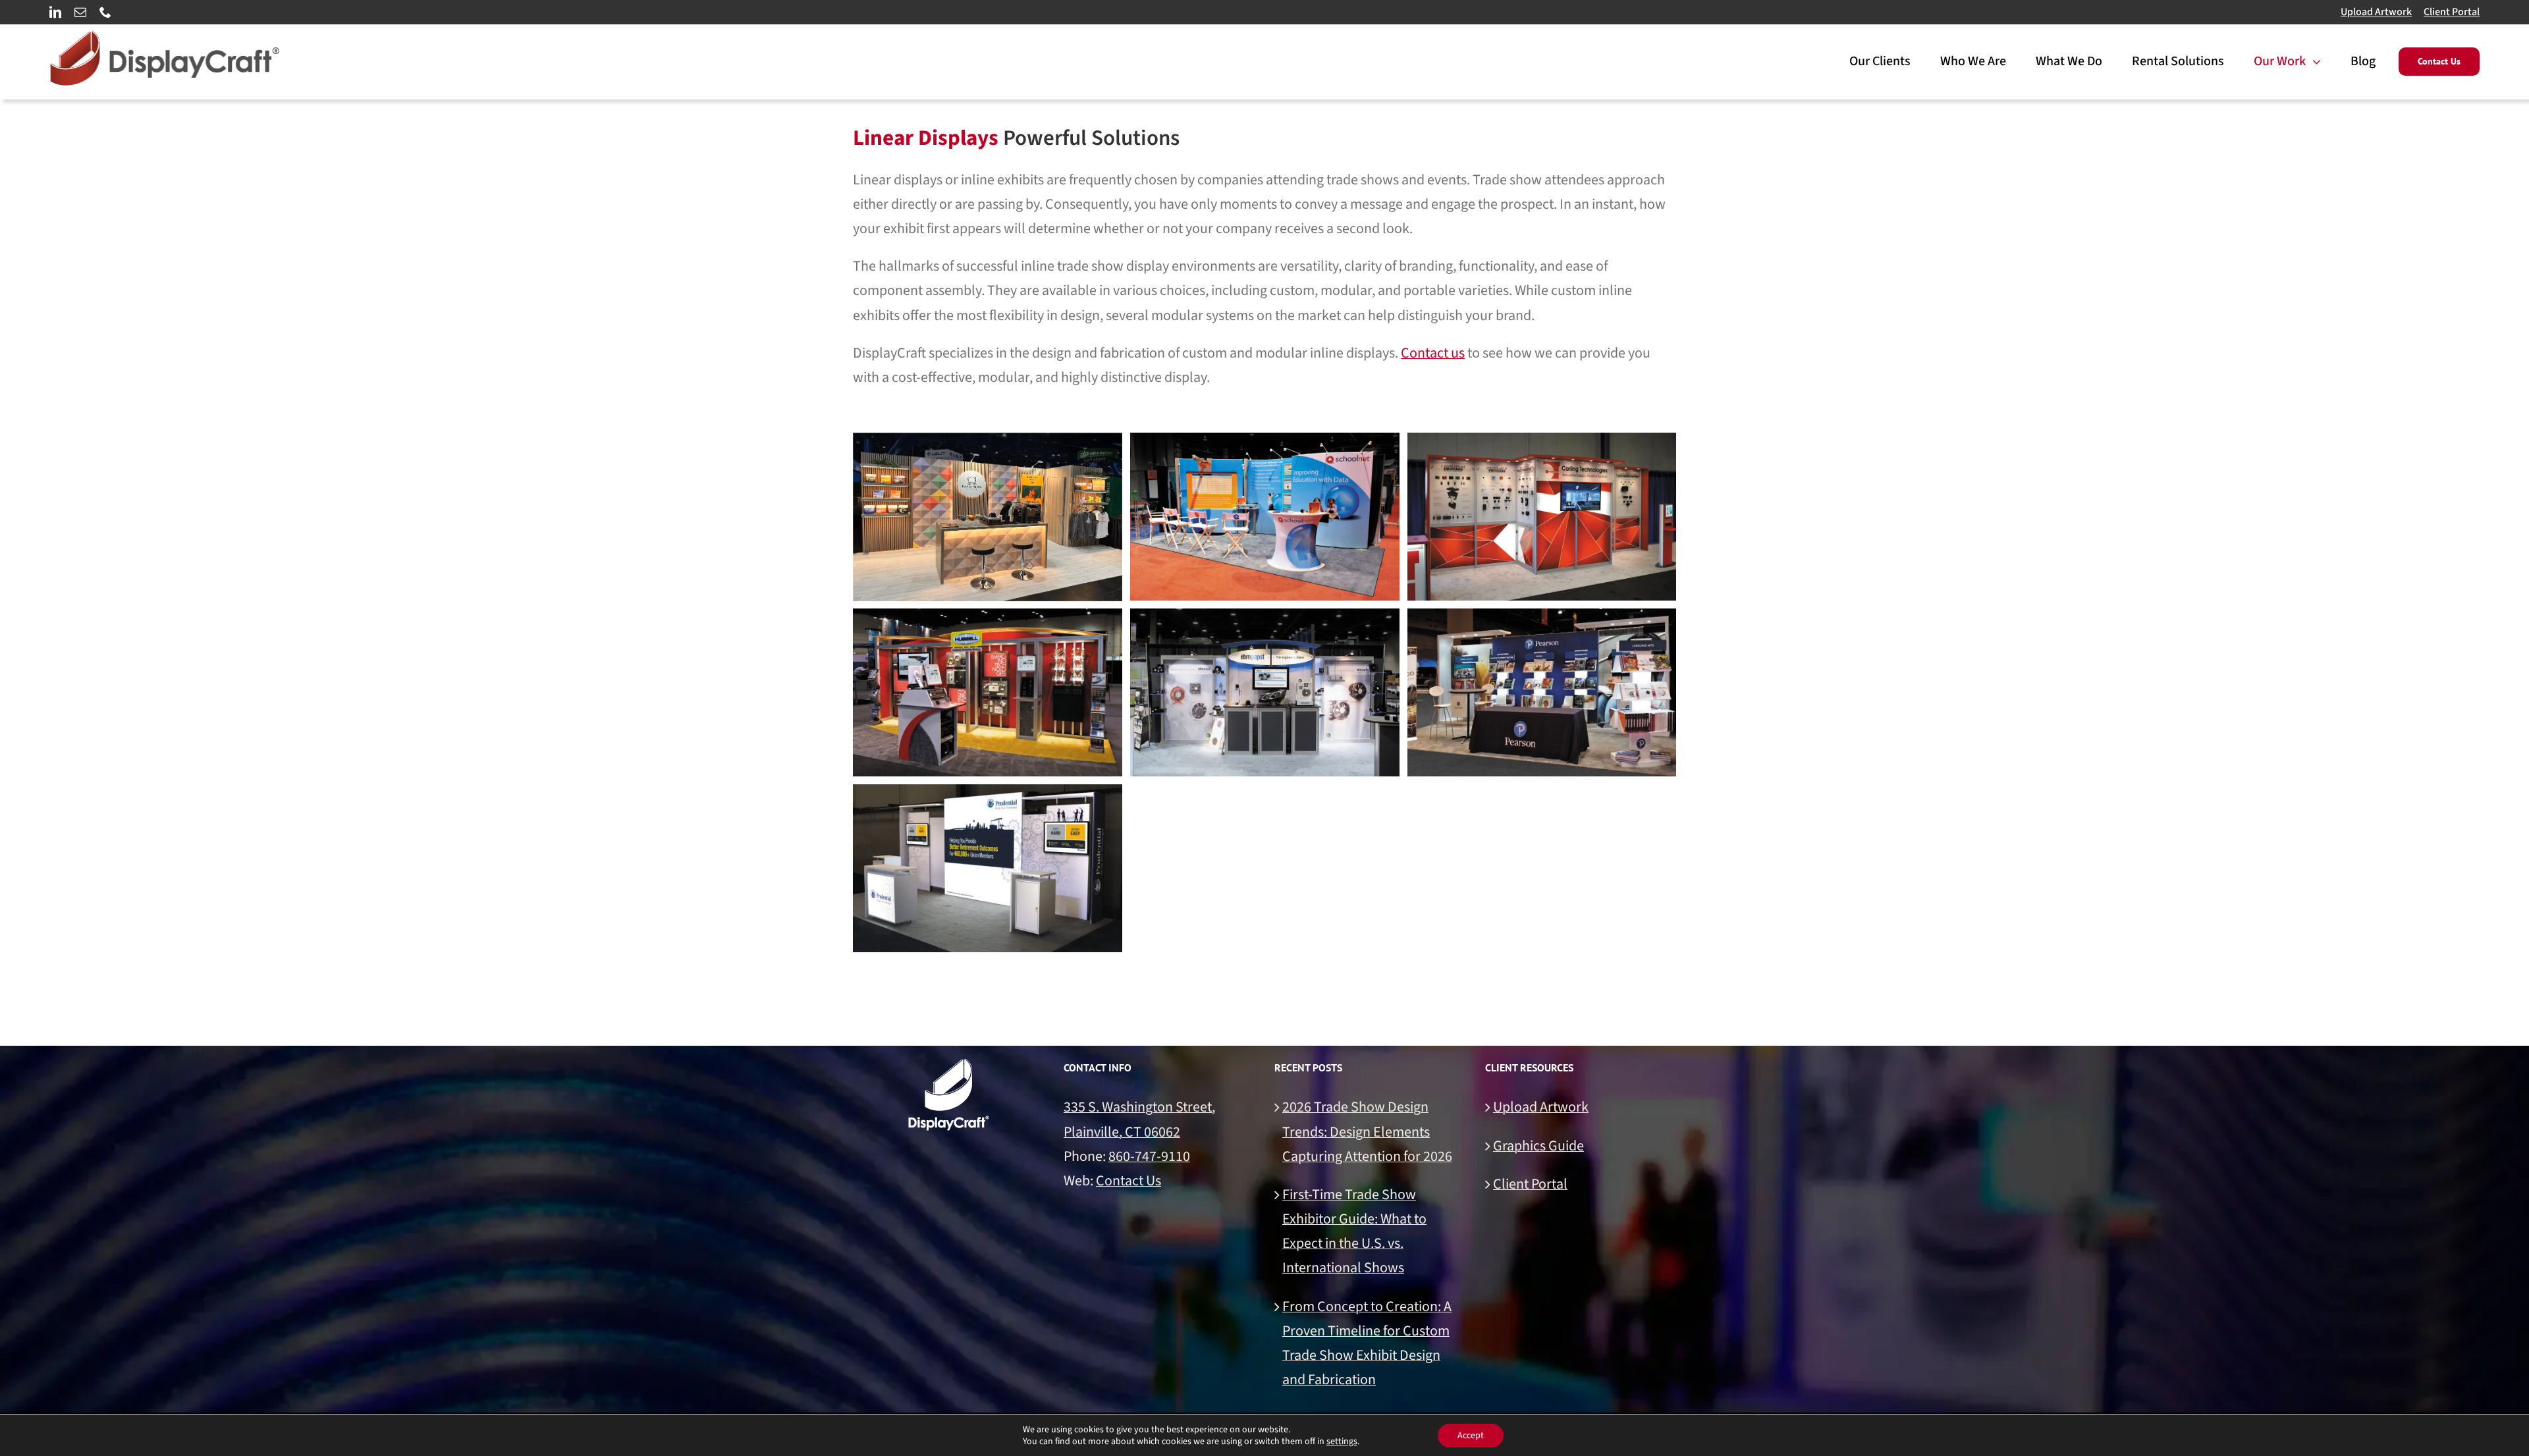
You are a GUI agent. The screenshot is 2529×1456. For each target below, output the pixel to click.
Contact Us (1129, 1181)
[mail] (80, 12)
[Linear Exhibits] (988, 517)
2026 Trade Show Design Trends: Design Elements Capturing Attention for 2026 (1367, 1131)
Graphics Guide (1538, 1146)
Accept (1471, 1436)
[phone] (105, 12)
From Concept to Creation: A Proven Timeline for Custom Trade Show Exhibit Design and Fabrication (1367, 1343)
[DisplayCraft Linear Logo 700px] (165, 38)
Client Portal (2452, 12)
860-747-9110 (1149, 1156)
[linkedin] (55, 12)
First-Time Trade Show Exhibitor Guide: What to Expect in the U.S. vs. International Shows (1354, 1231)
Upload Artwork (2376, 12)
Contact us (1433, 353)
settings (1342, 1442)
